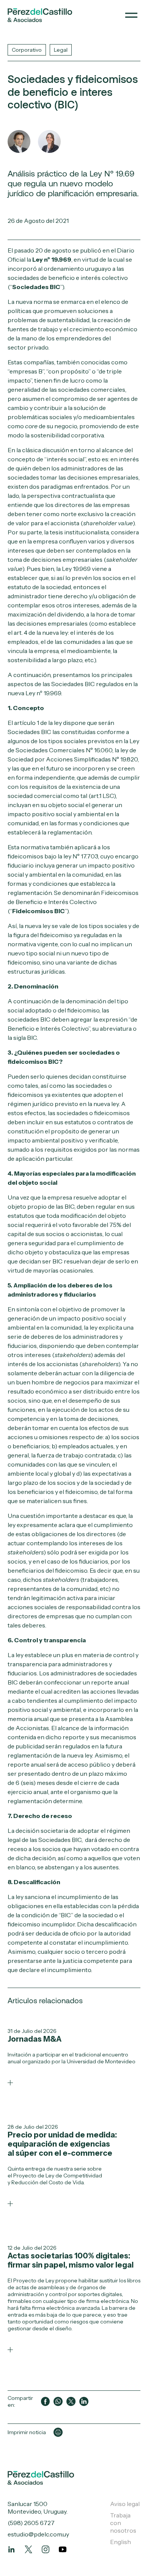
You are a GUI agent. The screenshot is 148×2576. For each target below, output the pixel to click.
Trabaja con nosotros (123, 2523)
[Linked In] (11, 2549)
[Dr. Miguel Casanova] (19, 141)
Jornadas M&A (35, 2039)
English (120, 2542)
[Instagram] (46, 2549)
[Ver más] (10, 2083)
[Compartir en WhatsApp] (58, 2401)
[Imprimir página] (58, 2432)
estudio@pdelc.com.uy (38, 2534)
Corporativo (27, 50)
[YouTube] (63, 2549)
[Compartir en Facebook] (46, 2401)
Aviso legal (125, 2504)
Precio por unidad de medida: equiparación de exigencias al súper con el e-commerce (62, 2144)
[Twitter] (28, 2549)
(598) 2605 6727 (31, 2523)
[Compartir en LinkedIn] (84, 2401)
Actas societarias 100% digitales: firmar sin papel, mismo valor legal (71, 2260)
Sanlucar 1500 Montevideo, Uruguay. (38, 2508)
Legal (61, 50)
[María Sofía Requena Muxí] (49, 141)
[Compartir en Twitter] (71, 2401)
